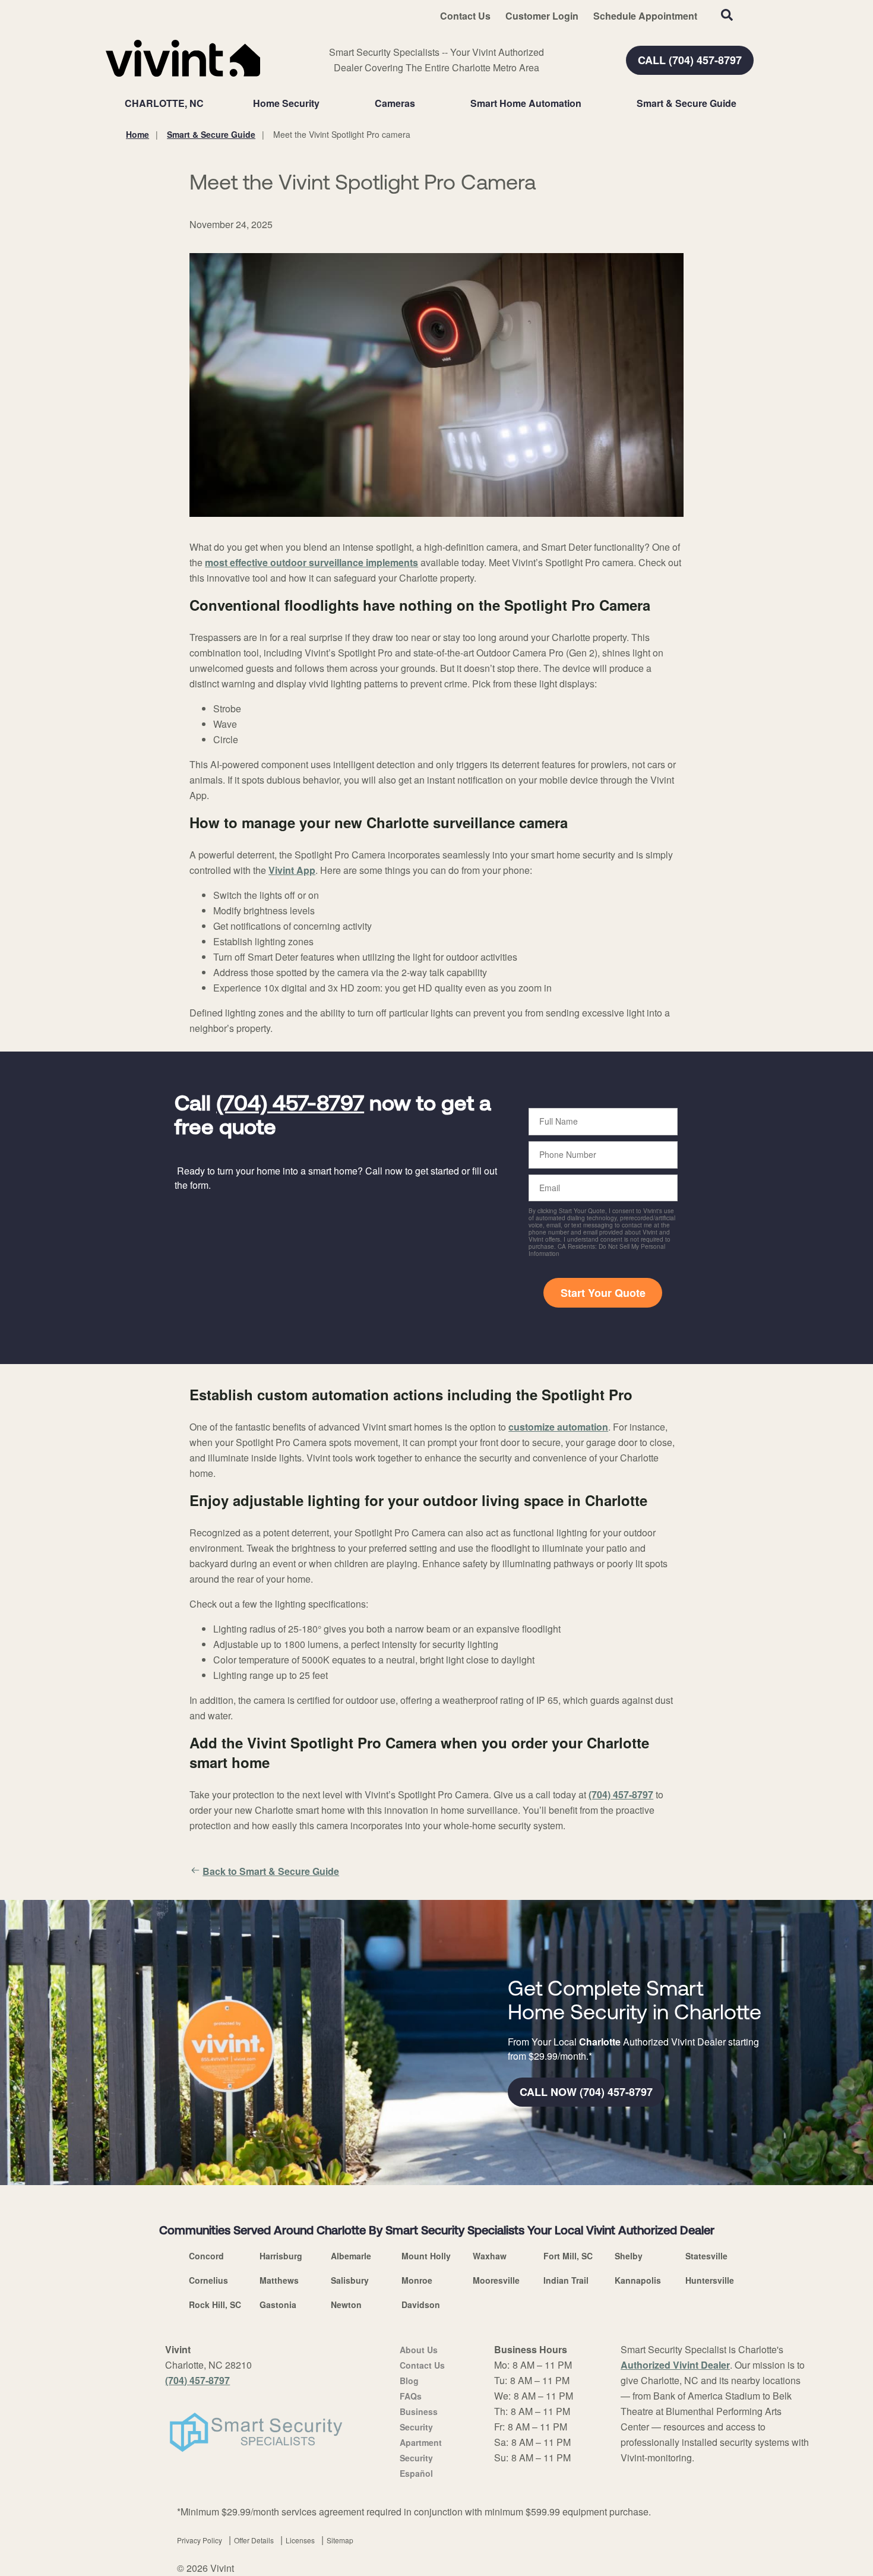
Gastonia (278, 2304)
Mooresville (496, 2280)
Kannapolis (638, 2280)
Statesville (706, 2256)
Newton (346, 2304)
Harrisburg (281, 2256)
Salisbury (350, 2280)
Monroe (417, 2280)
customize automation (558, 1427)
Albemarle (351, 2256)
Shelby (629, 2256)
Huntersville (710, 2280)
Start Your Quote (603, 1293)
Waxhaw (490, 2256)
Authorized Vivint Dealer (675, 2365)
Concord (206, 2256)
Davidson (421, 2304)
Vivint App (292, 870)
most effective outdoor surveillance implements (311, 562)
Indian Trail (566, 2280)
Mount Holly (426, 2256)
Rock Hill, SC (215, 2304)
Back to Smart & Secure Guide (271, 1871)
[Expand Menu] (325, 103)
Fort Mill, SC (568, 2256)
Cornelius (208, 2280)
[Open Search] (727, 15)
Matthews (279, 2280)
